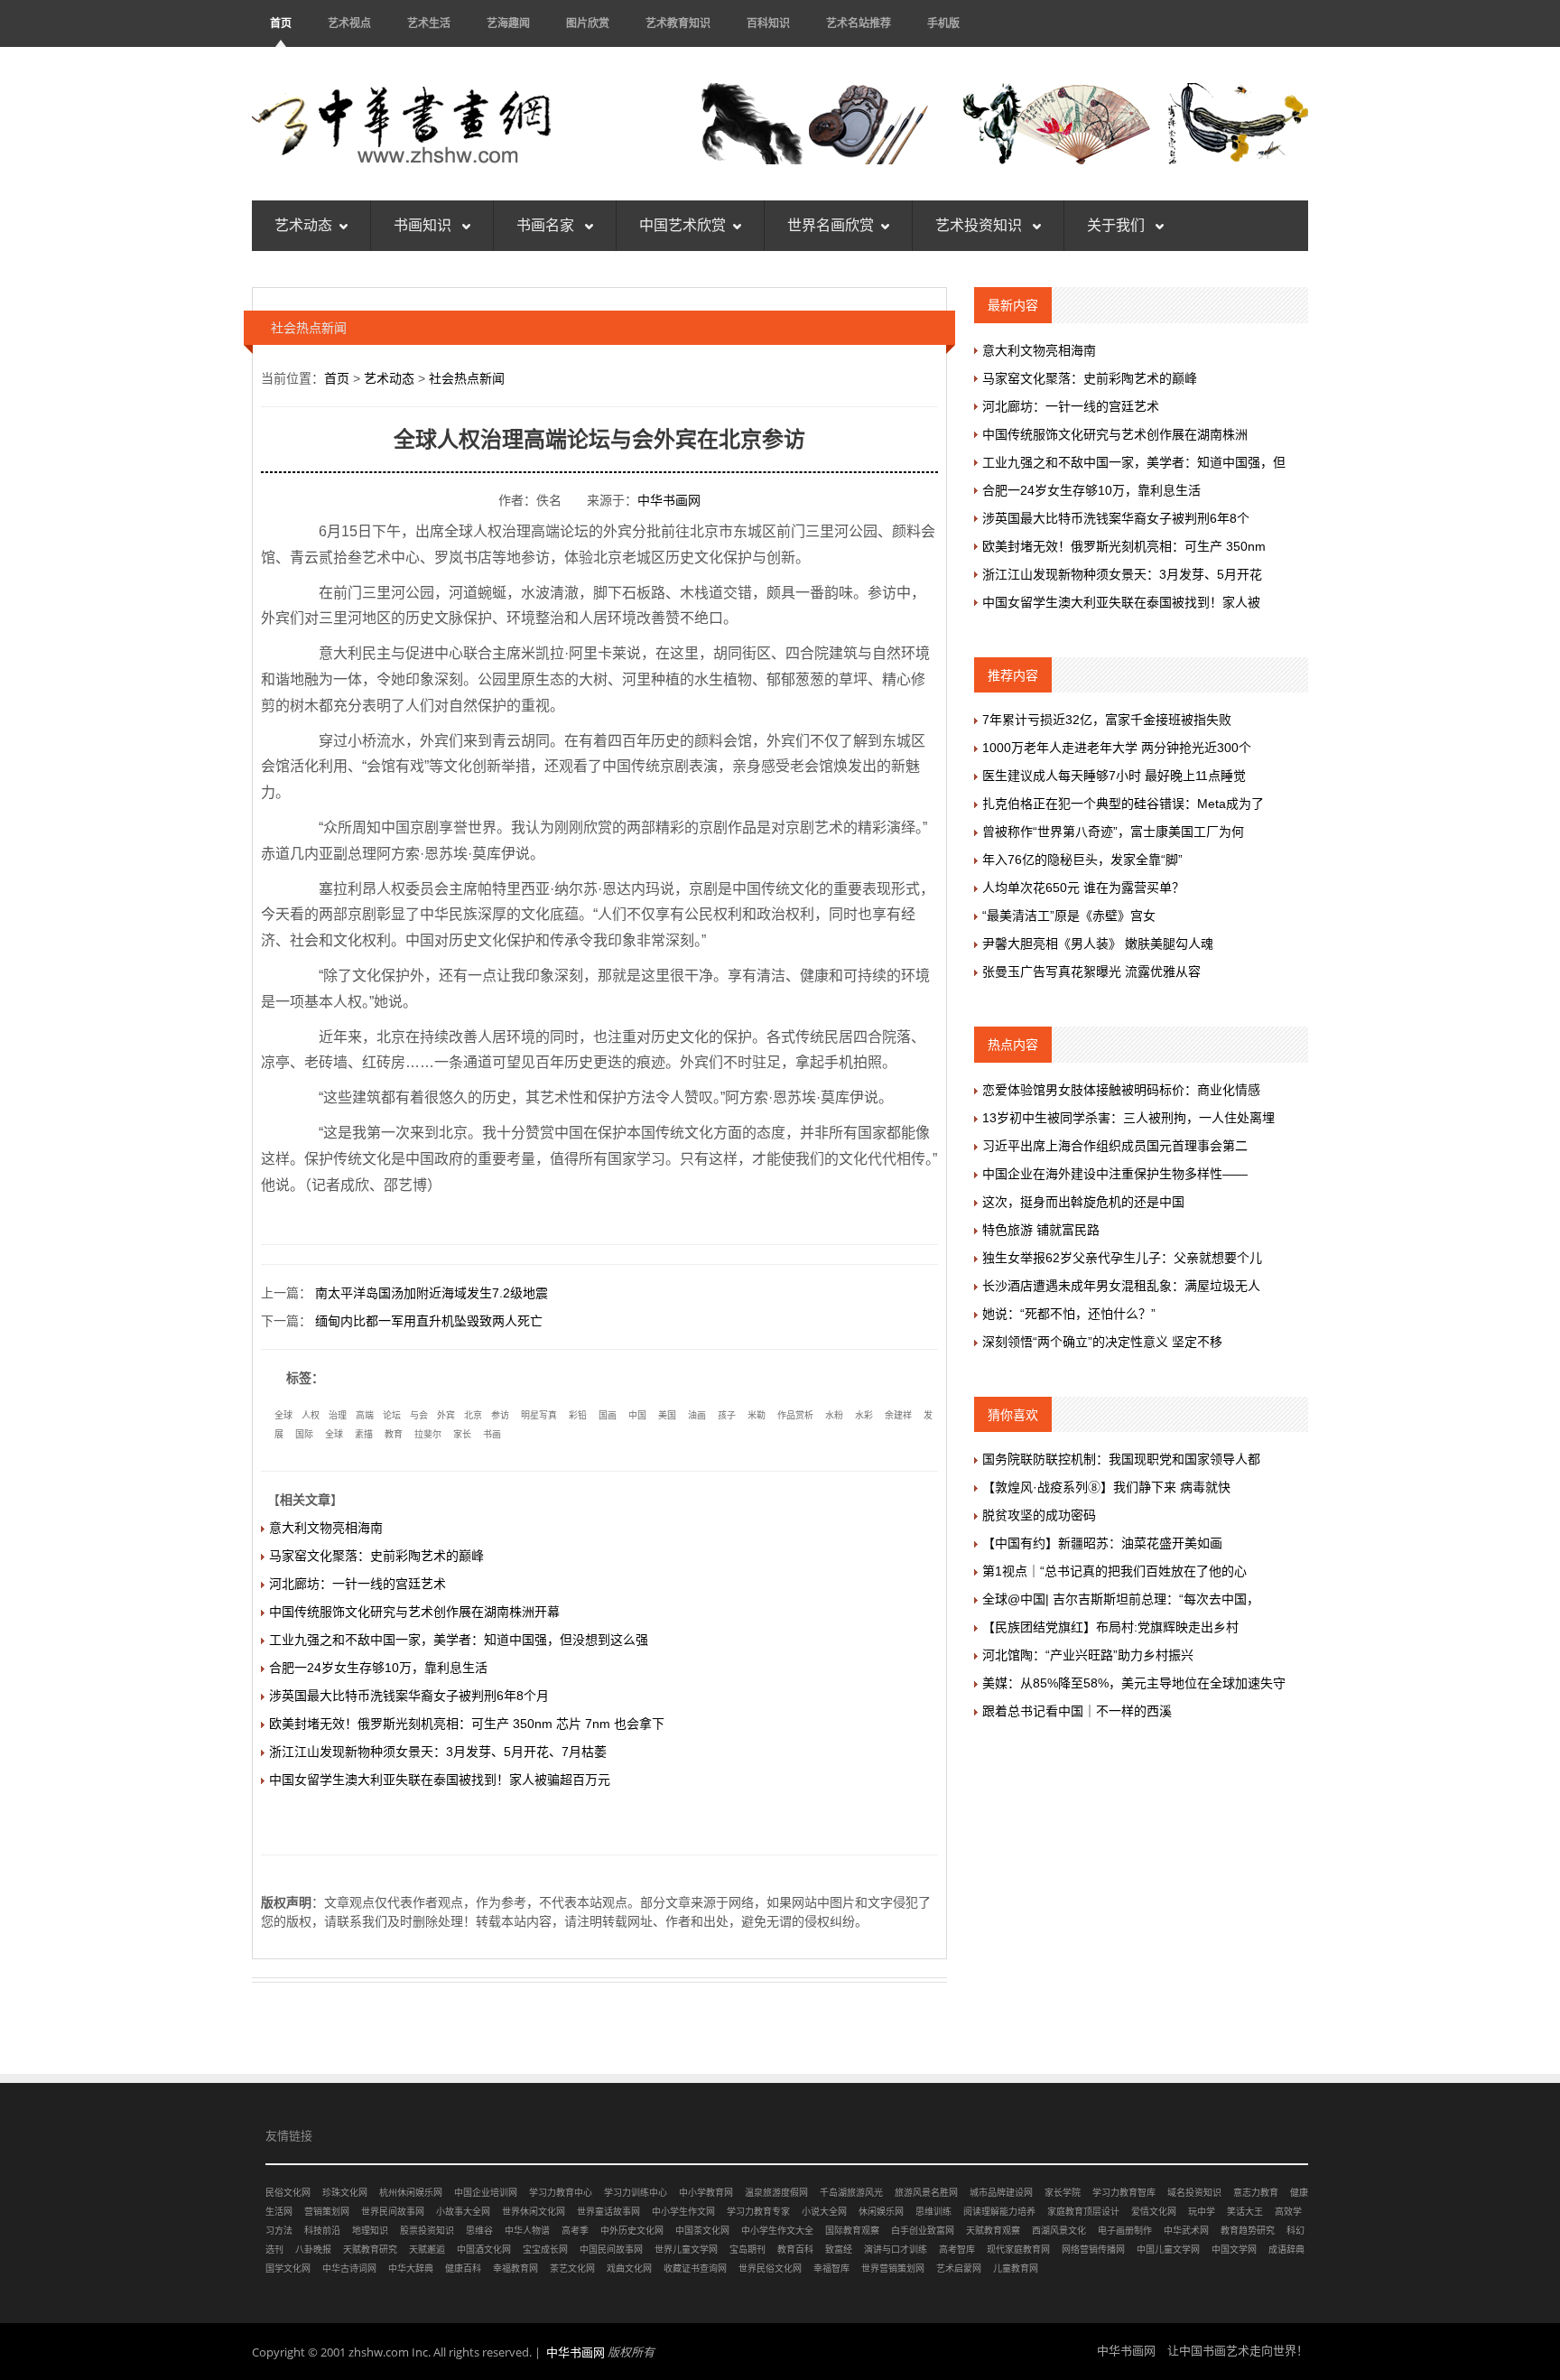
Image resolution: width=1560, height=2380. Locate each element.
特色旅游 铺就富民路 (1041, 1230)
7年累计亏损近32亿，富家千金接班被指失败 (1107, 720)
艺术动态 (303, 225)
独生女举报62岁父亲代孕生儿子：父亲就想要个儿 (1122, 1258)
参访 (500, 1415)
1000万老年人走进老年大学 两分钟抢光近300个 (1117, 748)
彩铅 (578, 1415)
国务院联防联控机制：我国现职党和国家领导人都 (1121, 1459)
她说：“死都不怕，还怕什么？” (1069, 1314)
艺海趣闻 (508, 23)
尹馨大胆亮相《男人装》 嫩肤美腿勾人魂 (1098, 944)
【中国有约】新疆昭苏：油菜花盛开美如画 (1102, 1543)
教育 (394, 1434)
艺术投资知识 (980, 225)
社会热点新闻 (467, 378)
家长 (462, 1434)
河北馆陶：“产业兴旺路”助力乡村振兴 (1088, 1655)
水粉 (834, 1415)
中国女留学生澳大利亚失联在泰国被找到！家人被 (1121, 602)
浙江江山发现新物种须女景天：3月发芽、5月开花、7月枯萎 (438, 1752)
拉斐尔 (428, 1434)
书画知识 (424, 225)
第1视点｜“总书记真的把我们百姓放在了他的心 (1114, 1571)
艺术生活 (429, 23)
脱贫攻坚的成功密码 (1039, 1515)
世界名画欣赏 (831, 225)
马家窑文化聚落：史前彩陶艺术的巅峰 (376, 1556)
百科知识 (768, 23)
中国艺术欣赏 (682, 225)
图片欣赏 (588, 23)
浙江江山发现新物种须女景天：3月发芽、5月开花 (1122, 574)
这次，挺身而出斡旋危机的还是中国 (1083, 1202)
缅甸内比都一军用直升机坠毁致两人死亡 (429, 1321)
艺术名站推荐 (859, 23)
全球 (283, 1415)
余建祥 (898, 1415)
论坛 (392, 1415)
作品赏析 (795, 1415)
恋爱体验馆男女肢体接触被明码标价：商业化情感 (1121, 1090)
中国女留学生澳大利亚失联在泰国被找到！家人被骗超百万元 (440, 1780)
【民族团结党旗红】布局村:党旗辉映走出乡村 (1110, 1627)
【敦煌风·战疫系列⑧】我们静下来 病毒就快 (1106, 1487)
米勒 (757, 1415)
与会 (419, 1415)
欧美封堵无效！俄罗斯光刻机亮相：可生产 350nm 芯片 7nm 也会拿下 (467, 1724)
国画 (608, 1415)
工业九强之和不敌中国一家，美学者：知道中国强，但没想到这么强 (459, 1640)
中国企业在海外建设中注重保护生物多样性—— (1115, 1174)
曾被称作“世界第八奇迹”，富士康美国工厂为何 (1113, 832)
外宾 (446, 1415)
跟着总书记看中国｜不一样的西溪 (1077, 1711)
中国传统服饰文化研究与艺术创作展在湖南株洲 (1115, 434)
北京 (473, 1415)
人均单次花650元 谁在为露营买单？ (1083, 888)
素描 (364, 1434)
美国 (667, 1415)
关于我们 (1118, 225)
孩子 (727, 1415)
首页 (281, 23)
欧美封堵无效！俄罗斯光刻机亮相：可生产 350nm (1124, 546)
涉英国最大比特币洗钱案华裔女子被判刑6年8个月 (409, 1696)
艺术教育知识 (678, 23)
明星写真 (539, 1415)
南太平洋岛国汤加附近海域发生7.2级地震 (432, 1293)
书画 (492, 1434)
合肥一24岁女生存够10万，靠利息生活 (378, 1668)
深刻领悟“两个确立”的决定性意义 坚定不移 (1102, 1342)
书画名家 (547, 225)
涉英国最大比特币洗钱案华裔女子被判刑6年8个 (1116, 518)
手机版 (943, 23)
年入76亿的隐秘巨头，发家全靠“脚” (1082, 860)
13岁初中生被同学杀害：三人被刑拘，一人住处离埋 (1128, 1118)
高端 (365, 1415)
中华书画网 (669, 500)
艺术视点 (349, 23)
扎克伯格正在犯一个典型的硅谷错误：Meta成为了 (1123, 804)
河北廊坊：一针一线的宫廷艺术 (357, 1584)
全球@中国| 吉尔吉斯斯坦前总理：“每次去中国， (1121, 1599)
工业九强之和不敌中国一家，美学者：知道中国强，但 (1134, 462)
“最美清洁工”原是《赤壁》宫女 (1069, 916)
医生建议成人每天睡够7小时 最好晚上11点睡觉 (1114, 776)
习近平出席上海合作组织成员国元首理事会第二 (1115, 1146)
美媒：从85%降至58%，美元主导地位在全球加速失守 (1134, 1683)
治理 (338, 1415)
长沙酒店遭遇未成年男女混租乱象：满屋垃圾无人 (1121, 1286)
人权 (311, 1415)
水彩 (864, 1415)
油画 (697, 1415)
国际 (304, 1434)
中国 (637, 1415)
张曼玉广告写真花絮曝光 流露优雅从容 (1091, 972)
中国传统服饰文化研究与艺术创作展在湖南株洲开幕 (414, 1612)
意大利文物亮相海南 (326, 1528)
